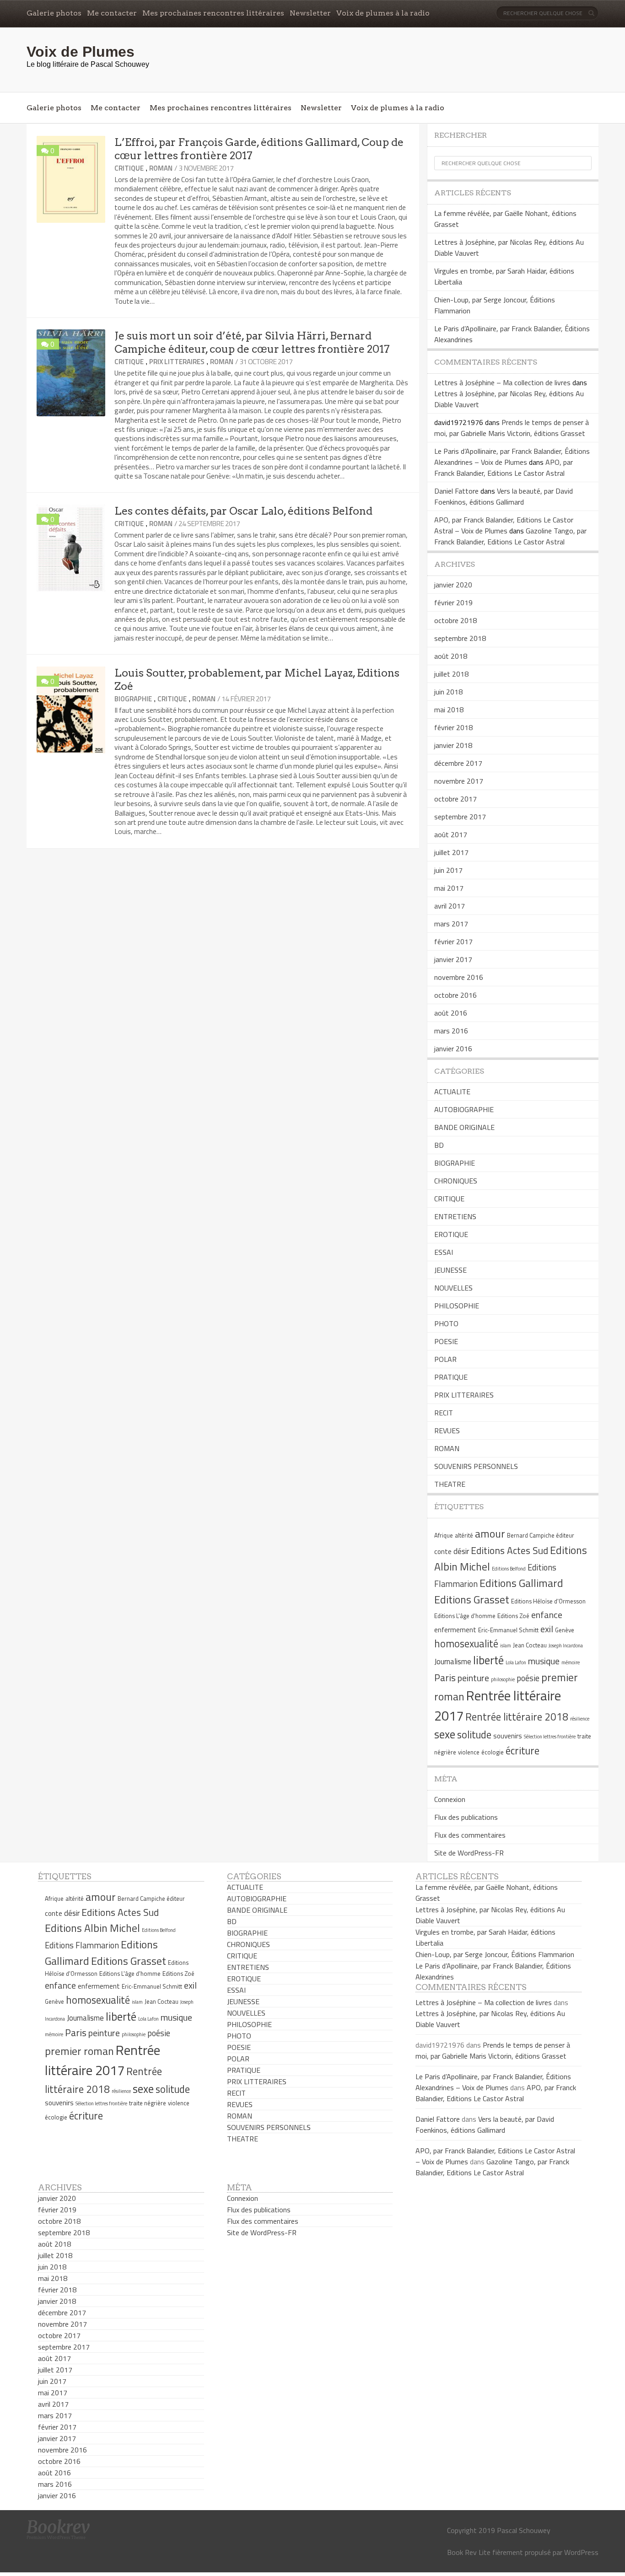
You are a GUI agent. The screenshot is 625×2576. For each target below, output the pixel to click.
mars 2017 (451, 924)
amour (490, 1533)
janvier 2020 (453, 585)
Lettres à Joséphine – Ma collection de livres (502, 382)
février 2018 (453, 727)
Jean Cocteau (530, 1645)
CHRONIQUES (456, 1181)
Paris (445, 1678)
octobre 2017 (455, 799)
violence (469, 1752)
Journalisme (453, 1662)
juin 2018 (448, 692)
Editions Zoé (513, 1616)
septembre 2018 (460, 638)
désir (461, 1551)
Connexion (450, 1799)
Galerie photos (54, 13)
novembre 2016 (459, 977)
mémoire (571, 1662)
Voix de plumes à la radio (383, 13)
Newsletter (310, 13)
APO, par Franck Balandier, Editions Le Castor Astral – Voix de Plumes (504, 525)
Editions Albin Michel (92, 1928)
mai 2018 (449, 710)
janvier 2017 (453, 959)
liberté (488, 1660)
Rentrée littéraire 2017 (102, 2060)
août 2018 (451, 656)
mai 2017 (449, 888)
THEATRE (450, 1484)
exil (547, 1629)
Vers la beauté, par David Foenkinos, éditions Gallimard (504, 496)
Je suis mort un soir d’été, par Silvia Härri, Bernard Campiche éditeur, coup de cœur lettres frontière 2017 (252, 342)
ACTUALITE (452, 1092)
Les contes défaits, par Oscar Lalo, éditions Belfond (243, 511)
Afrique (444, 1535)
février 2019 (453, 602)
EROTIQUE (451, 1234)
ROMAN (161, 168)
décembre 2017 (458, 763)
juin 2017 (448, 870)
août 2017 (451, 834)
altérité (464, 1535)
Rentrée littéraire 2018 (517, 1717)
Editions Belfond (509, 1569)
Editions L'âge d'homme (465, 1616)
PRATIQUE (451, 1377)
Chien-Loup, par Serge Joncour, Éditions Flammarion (495, 1954)
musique (544, 1661)
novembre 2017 (459, 781)
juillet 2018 (451, 674)
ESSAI (444, 1252)
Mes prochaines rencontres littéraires (213, 13)
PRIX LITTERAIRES (177, 362)
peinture (473, 1678)
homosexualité (466, 1644)
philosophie (503, 1679)
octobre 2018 (455, 620)
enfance (547, 1615)
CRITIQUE (129, 168)
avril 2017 (450, 906)
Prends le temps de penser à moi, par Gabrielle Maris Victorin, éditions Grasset (512, 428)
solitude (474, 1735)
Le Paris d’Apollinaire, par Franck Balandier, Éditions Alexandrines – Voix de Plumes (512, 457)
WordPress (581, 2552)
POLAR (445, 1359)
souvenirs (508, 1736)
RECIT (444, 1413)
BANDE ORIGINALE (464, 1127)
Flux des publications (466, 1817)
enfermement (455, 1630)
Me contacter (112, 13)
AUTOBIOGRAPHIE (464, 1109)
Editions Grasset (472, 1599)
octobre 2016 (455, 995)
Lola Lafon (516, 1662)
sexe (445, 1734)
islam (506, 1646)
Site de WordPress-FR (469, 1853)
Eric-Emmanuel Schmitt (508, 1630)
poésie (528, 1678)
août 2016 (451, 1013)
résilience (580, 1719)
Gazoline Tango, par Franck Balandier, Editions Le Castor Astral (510, 536)
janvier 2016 (453, 1049)
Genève (565, 1630)
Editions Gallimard (521, 1583)
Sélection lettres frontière (550, 1737)
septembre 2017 (460, 817)
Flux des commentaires (470, 1835)
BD (439, 1145)
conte (443, 1552)
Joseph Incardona (566, 1646)
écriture (523, 1751)
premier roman (79, 2051)
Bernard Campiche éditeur (541, 1535)
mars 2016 (451, 1031)
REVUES (447, 1431)
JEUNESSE (450, 1270)
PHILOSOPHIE (457, 1306)
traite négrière (148, 2103)
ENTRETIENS (455, 1216)
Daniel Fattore (456, 491)
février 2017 (453, 941)
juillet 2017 (451, 852)
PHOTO (446, 1323)
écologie (493, 1752)
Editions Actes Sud (509, 1550)
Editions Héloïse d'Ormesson (548, 1601)
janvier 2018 (453, 745)
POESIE (446, 1341)
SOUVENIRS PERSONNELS (476, 1466)
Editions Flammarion (82, 1945)
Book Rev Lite (469, 2552)
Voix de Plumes (81, 52)
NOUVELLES (453, 1288)
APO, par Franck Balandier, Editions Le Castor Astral (504, 468)
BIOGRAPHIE (133, 699)
